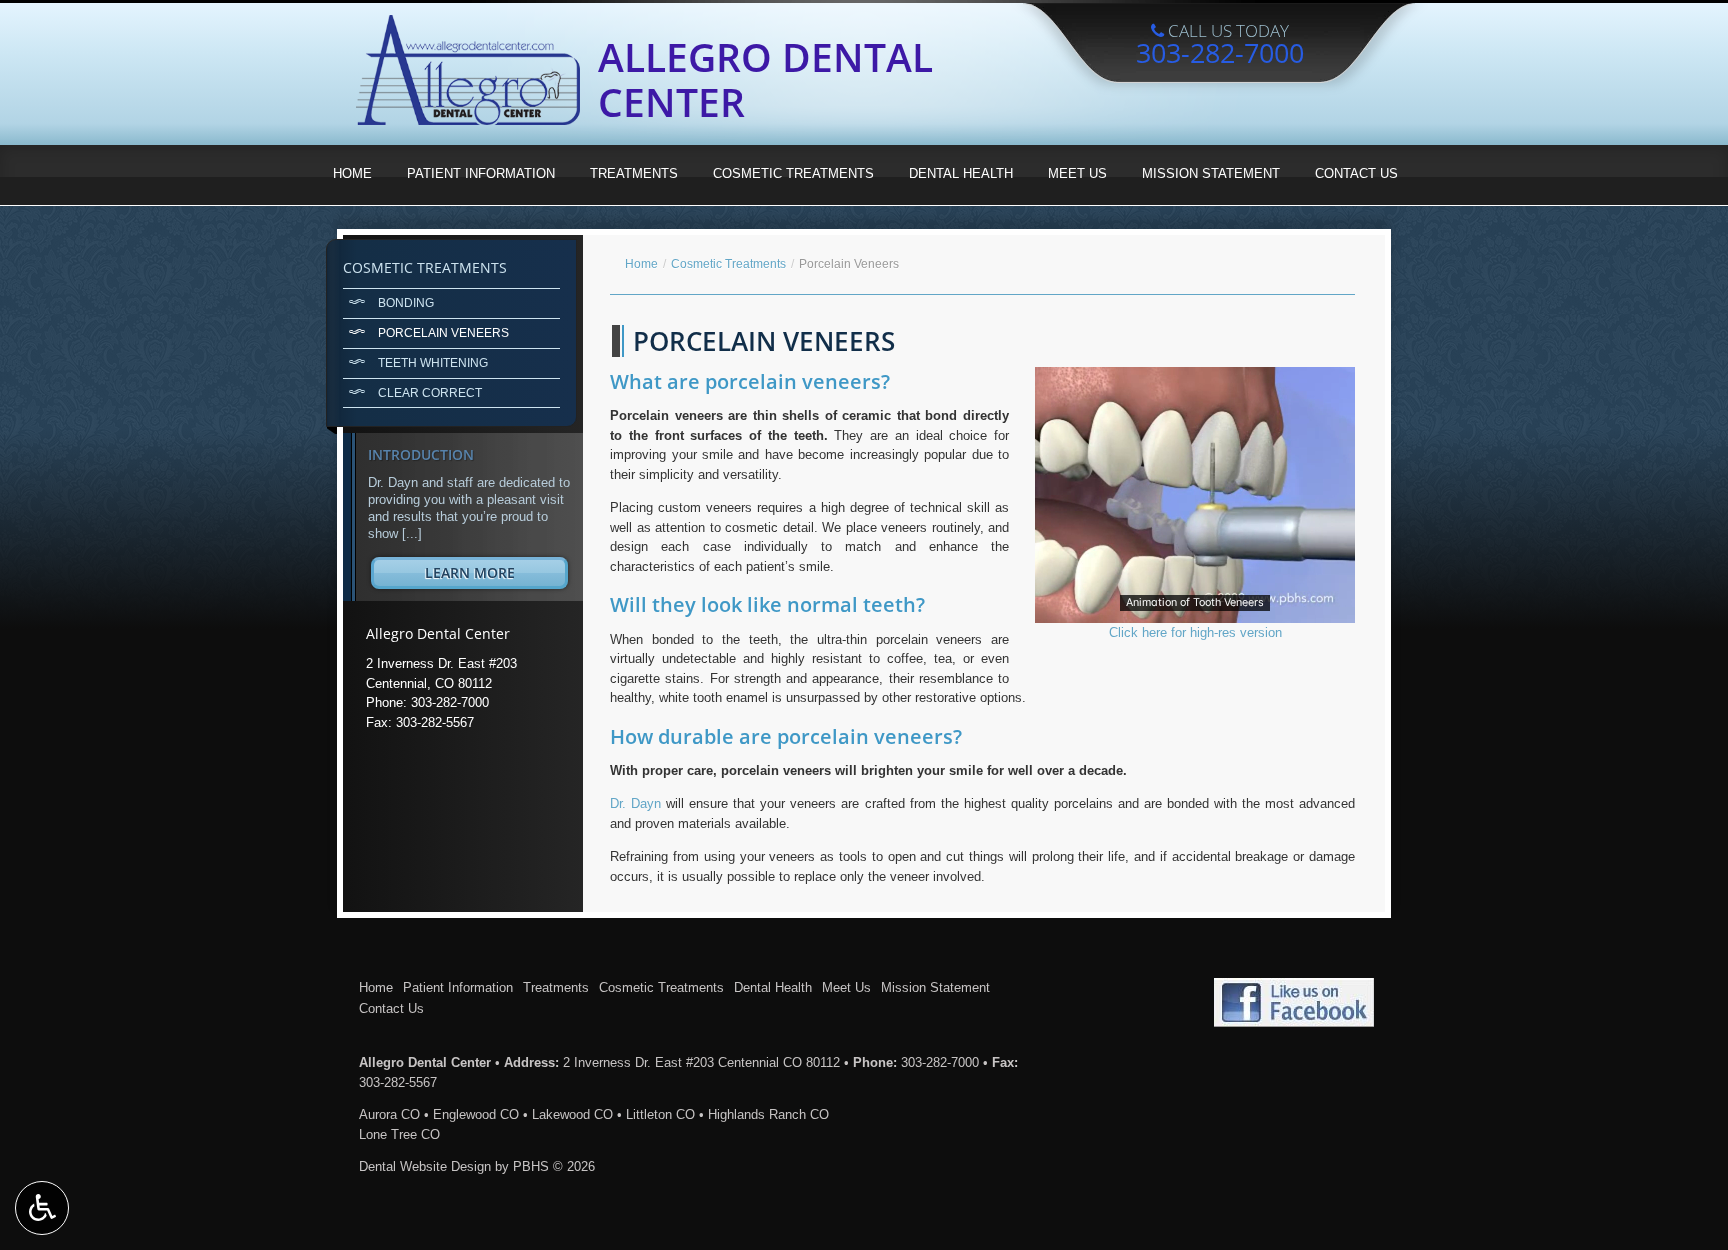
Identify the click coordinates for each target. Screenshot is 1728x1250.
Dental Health (961, 173)
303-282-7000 (940, 1062)
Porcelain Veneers (443, 332)
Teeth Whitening (433, 362)
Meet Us (1077, 173)
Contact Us (1356, 173)
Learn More (496, 575)
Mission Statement (1211, 173)
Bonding (406, 302)
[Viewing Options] (42, 1208)
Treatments (634, 173)
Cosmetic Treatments (793, 173)
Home (352, 173)
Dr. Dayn (635, 803)
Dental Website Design (425, 1166)
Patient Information (481, 173)
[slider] (1194, 607)
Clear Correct (430, 392)
